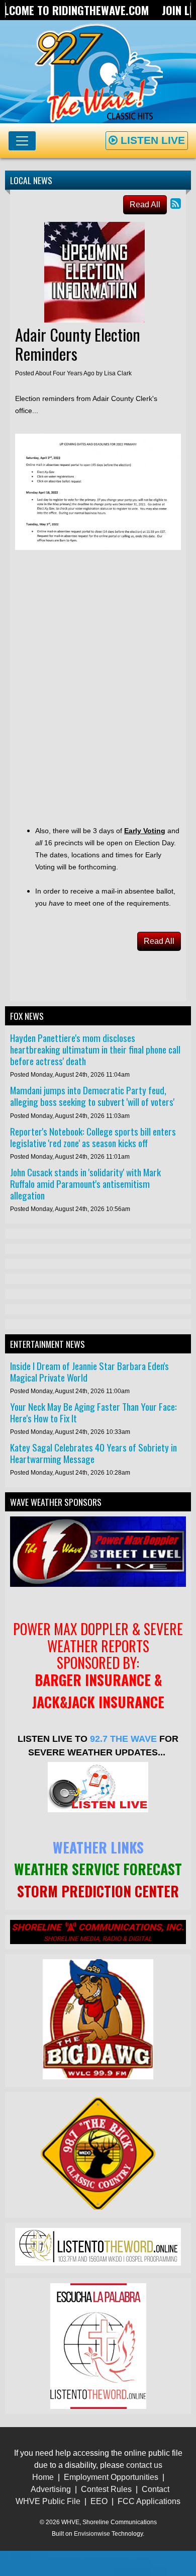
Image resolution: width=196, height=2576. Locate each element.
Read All (145, 205)
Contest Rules (106, 2489)
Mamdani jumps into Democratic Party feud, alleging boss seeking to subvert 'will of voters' (92, 1096)
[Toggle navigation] (22, 141)
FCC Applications (149, 2501)
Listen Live (151, 140)
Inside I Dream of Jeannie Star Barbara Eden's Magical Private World (89, 1372)
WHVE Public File (48, 2501)
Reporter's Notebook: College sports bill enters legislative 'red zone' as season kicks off (93, 1137)
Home (43, 2477)
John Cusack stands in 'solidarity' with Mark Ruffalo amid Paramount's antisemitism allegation (85, 1184)
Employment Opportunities (111, 2477)
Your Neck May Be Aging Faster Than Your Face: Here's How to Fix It (93, 1412)
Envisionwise (92, 2534)
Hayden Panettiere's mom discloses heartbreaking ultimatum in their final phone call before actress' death (95, 1049)
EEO (99, 2501)
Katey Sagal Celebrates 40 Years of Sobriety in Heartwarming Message (93, 1453)
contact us (144, 2465)
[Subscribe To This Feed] (176, 204)
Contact (156, 2489)
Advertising (51, 2489)
